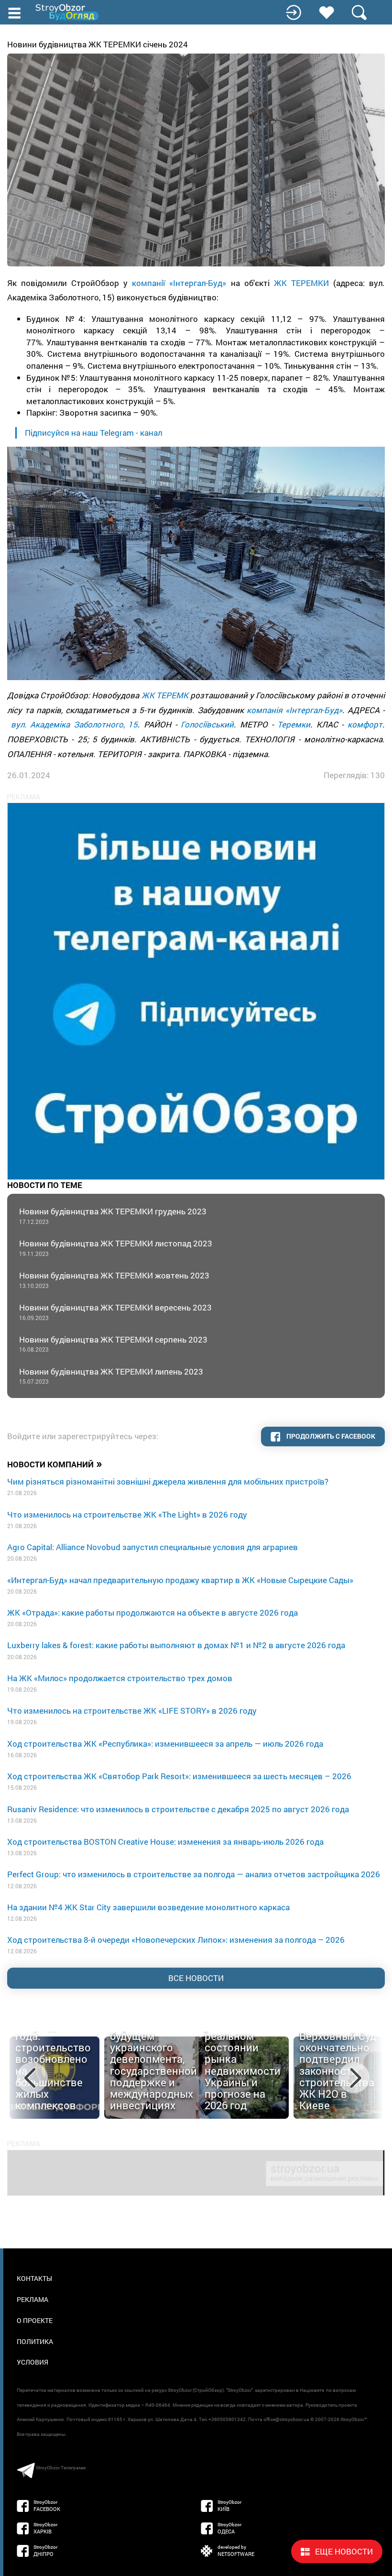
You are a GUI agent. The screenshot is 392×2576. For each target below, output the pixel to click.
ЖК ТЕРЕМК (165, 695)
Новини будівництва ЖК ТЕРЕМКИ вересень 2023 (115, 1312)
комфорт (365, 724)
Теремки (294, 724)
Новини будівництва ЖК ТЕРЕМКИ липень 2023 (111, 1376)
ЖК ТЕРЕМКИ (301, 283)
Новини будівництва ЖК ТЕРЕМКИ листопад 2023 (116, 1248)
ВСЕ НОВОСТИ (196, 1978)
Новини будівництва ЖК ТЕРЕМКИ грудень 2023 (113, 1216)
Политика (35, 2341)
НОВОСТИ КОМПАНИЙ (55, 1464)
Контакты (34, 2278)
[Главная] (68, 12)
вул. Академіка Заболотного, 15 (75, 724)
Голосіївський (207, 724)
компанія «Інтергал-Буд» (294, 710)
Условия (33, 2362)
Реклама (33, 2299)
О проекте (35, 2320)
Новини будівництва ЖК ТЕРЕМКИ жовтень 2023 (114, 1280)
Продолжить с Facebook (330, 1436)
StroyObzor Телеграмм (61, 2468)
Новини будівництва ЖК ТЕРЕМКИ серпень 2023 (113, 1344)
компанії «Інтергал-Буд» (179, 283)
